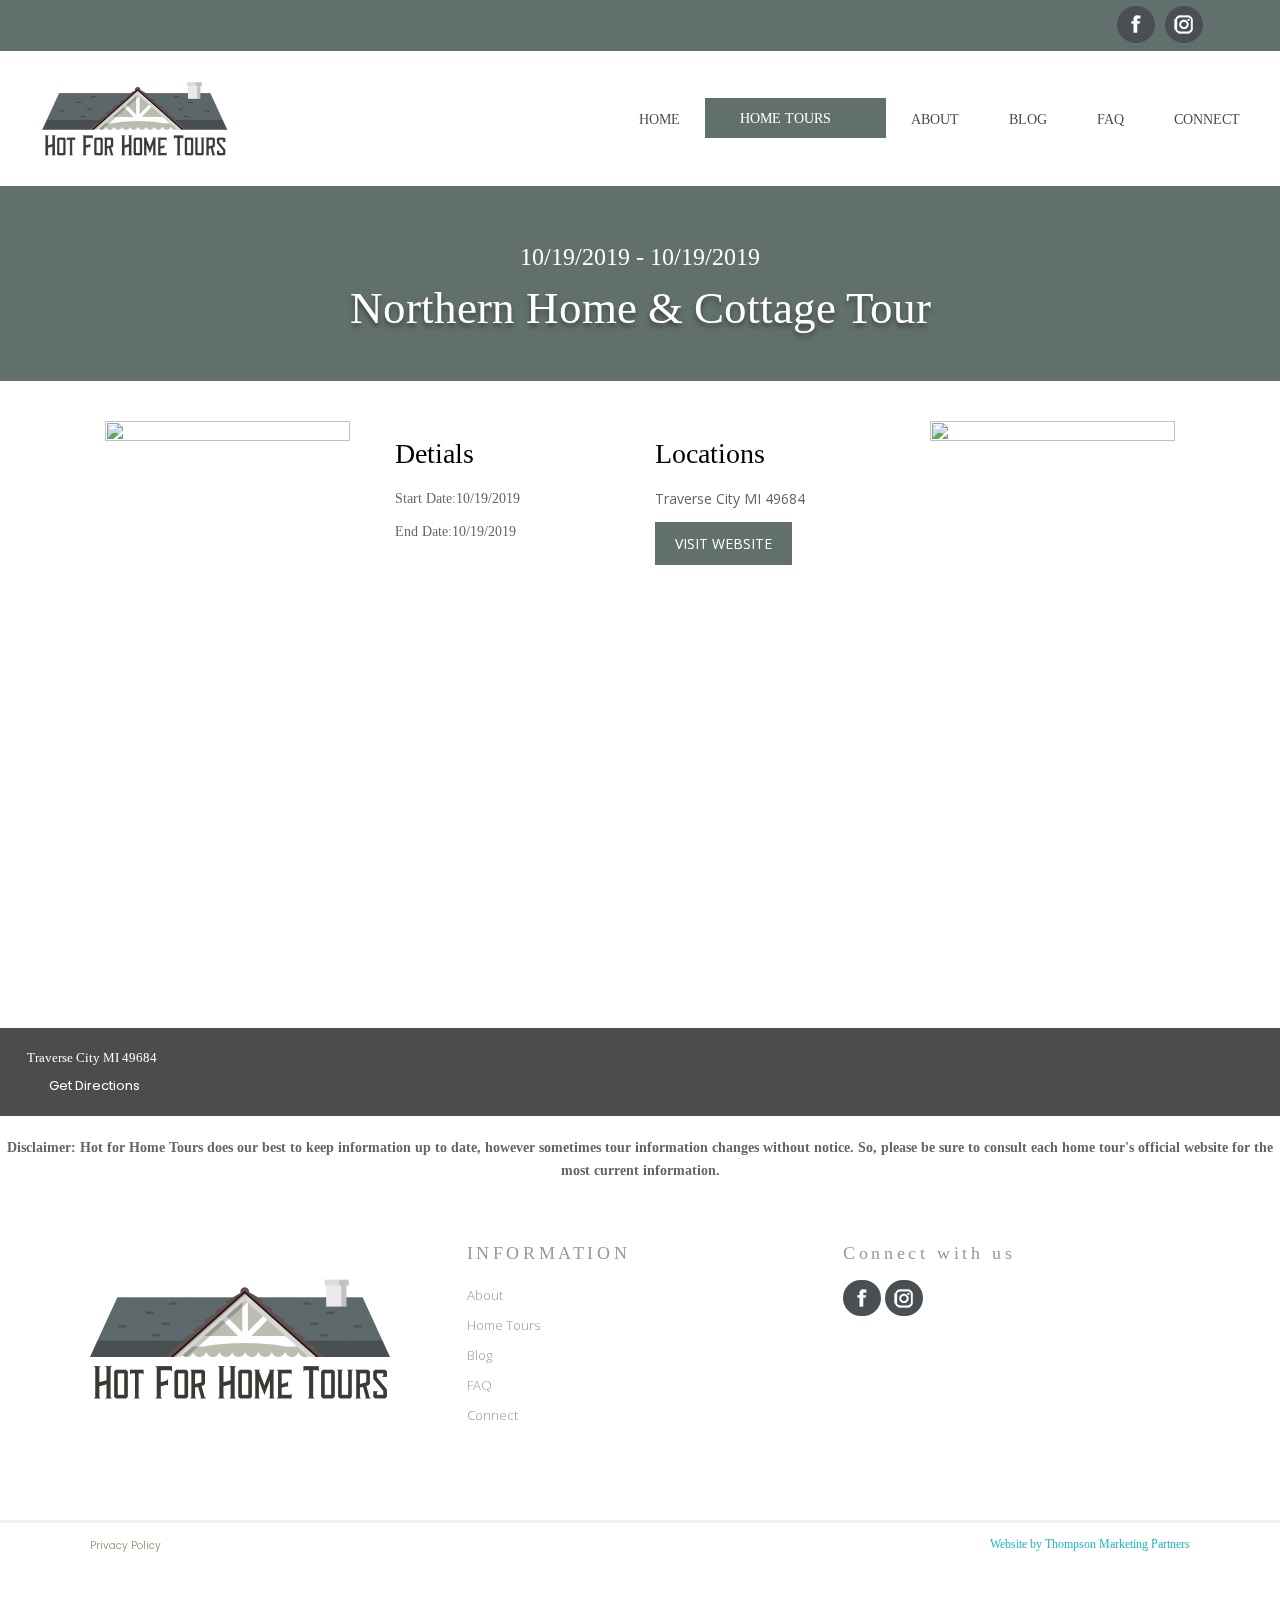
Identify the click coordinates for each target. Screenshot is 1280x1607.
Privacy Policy (125, 1545)
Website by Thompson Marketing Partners (1090, 1544)
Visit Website (723, 543)
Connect (492, 1415)
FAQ (479, 1385)
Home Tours (503, 1325)
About (485, 1295)
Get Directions (93, 1085)
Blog (479, 1355)
